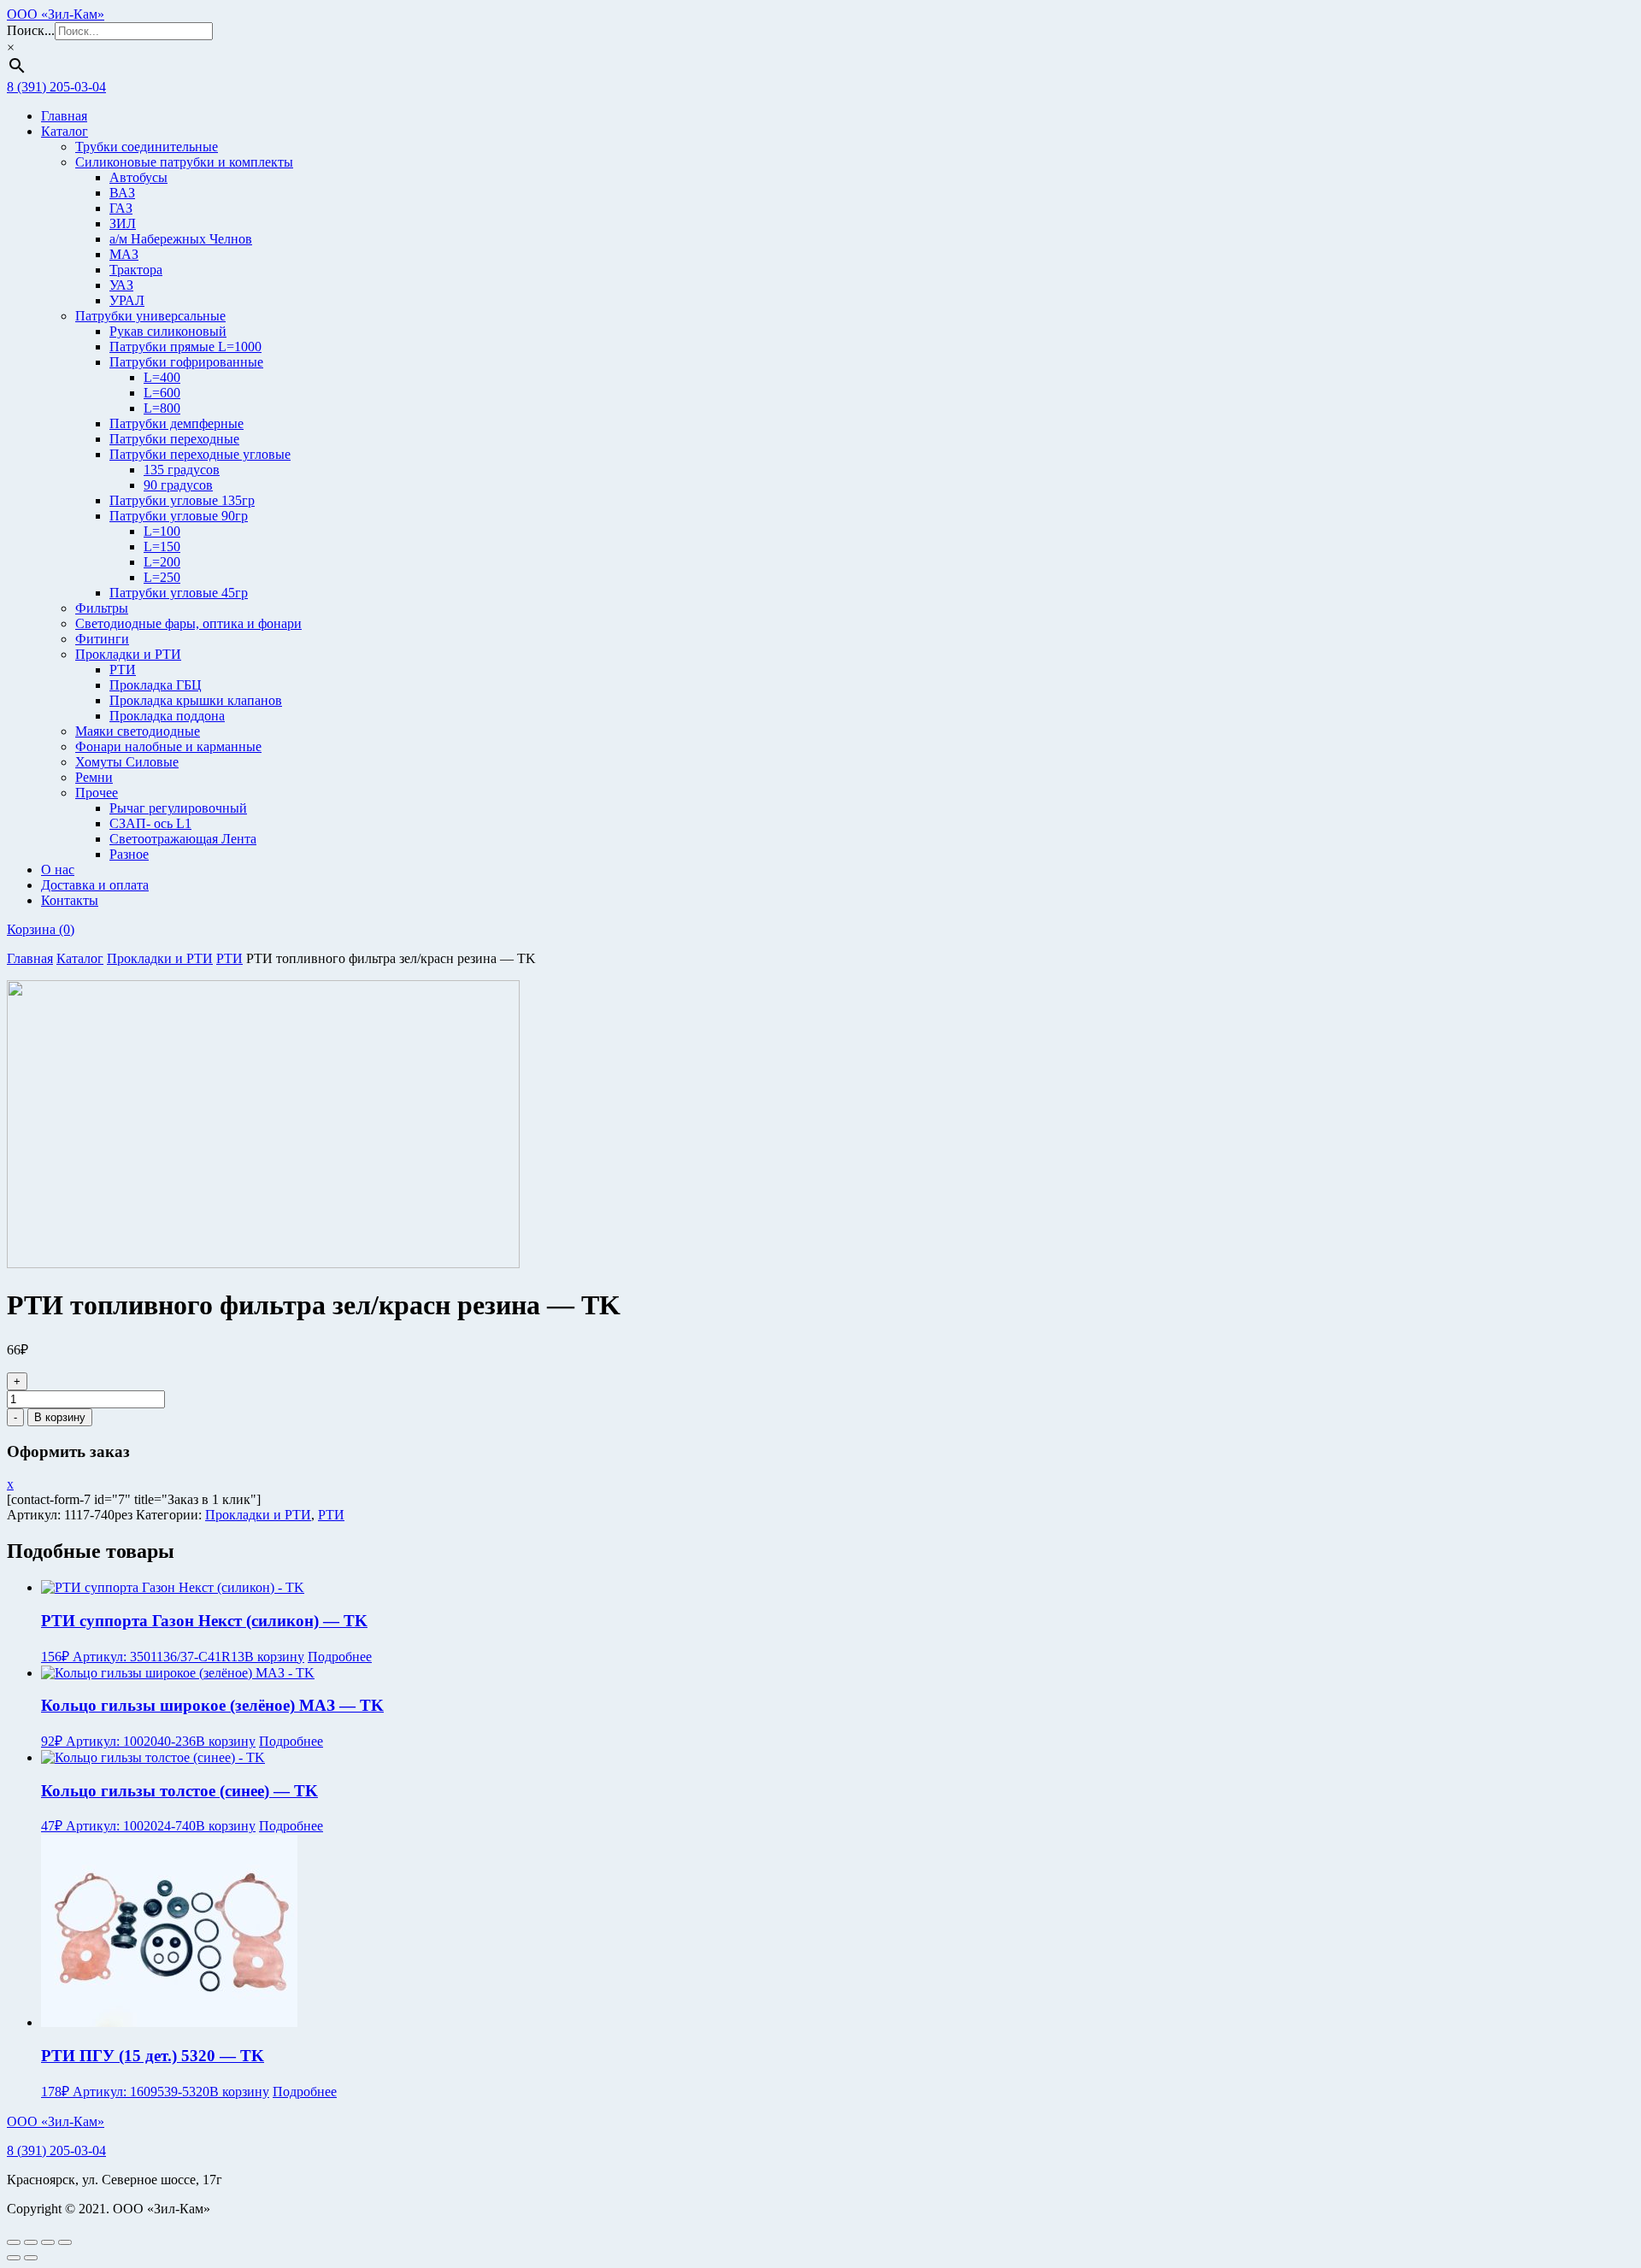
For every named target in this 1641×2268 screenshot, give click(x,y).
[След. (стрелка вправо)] (31, 2258)
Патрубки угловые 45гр (179, 593)
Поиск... (31, 30)
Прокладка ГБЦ (156, 685)
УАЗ (121, 285)
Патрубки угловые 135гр (182, 500)
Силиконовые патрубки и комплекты (184, 162)
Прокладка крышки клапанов (196, 700)
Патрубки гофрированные (186, 362)
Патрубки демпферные (176, 423)
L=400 (162, 377)
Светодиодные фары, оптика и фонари (188, 623)
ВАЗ (122, 193)
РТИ (123, 670)
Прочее (97, 793)
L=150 (162, 546)
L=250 (162, 577)
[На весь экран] (31, 2242)
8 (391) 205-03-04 (56, 87)
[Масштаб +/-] (14, 2242)
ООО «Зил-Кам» (56, 14)
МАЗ (124, 254)
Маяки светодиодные (138, 731)
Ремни (94, 777)
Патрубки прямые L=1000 (185, 347)
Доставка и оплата (95, 885)
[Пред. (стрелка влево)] (14, 2258)
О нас (58, 870)
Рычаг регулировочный (178, 808)
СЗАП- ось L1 (150, 823)
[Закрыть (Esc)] (65, 2242)
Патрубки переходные (174, 439)
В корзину (60, 1417)
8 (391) (56, 2150)
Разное (129, 854)
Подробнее (340, 1657)
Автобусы (138, 177)
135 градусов (182, 470)
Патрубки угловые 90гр (179, 516)
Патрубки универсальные (150, 316)
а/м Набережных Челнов (181, 239)
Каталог (65, 131)
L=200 (162, 562)
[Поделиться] (48, 2242)
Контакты (70, 900)
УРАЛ (127, 300)
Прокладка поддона (167, 716)
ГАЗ (121, 208)
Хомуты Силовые (127, 762)
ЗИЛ (123, 223)
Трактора (136, 270)
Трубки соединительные (147, 147)
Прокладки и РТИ (128, 654)
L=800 (162, 408)
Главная (64, 116)
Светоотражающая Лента (183, 839)
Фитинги (102, 639)
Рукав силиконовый (168, 331)
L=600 (162, 393)
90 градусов (178, 485)
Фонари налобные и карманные (168, 746)
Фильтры (102, 608)
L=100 (162, 531)
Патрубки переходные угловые (200, 454)
